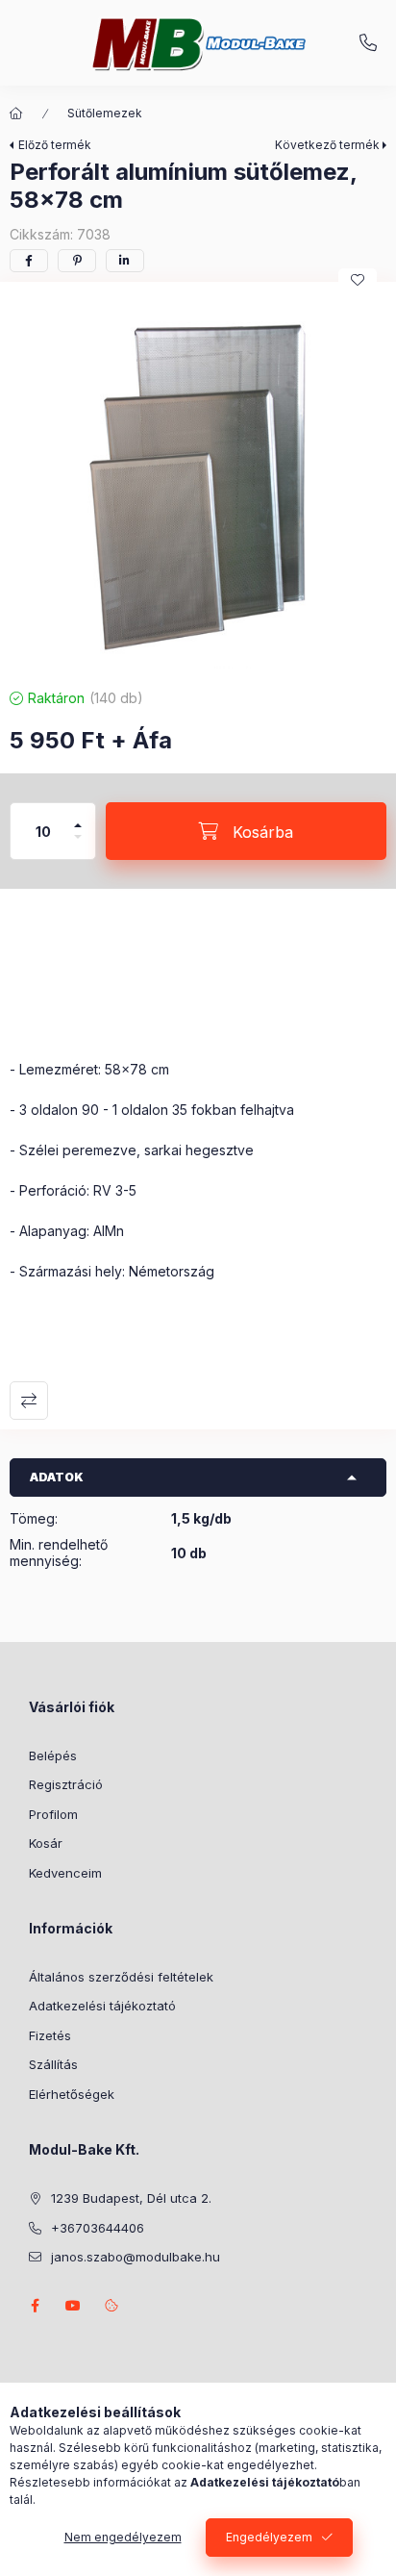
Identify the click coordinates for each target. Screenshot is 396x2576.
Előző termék (55, 145)
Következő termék (327, 145)
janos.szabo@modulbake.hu (136, 2257)
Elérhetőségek (72, 2094)
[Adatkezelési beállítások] (111, 2306)
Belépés (53, 1755)
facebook (35, 2306)
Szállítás (53, 2064)
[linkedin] (125, 261)
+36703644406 (368, 43)
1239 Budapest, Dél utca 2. (131, 2198)
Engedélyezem (269, 2537)
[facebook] (29, 261)
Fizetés (50, 2035)
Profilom (53, 1814)
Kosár (46, 1843)
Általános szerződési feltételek (121, 1977)
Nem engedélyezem (123, 2537)
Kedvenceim (65, 1873)
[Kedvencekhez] (358, 280)
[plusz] (78, 817)
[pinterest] (77, 261)
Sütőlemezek (105, 113)
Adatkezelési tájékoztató (102, 2006)
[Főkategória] (16, 114)
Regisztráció (66, 1784)
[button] (198, 480)
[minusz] (78, 845)
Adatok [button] (57, 1477)
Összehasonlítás (29, 1401)
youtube (73, 2306)
